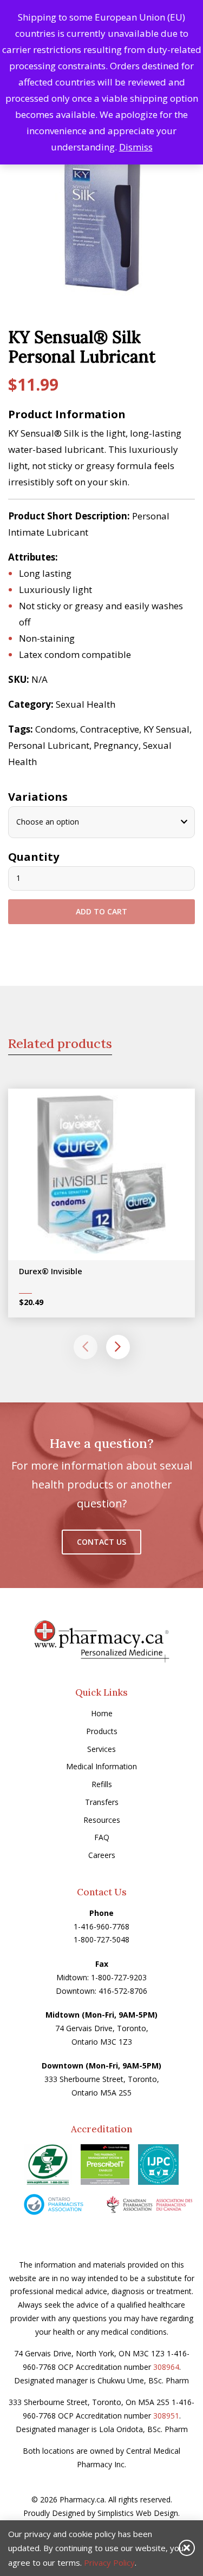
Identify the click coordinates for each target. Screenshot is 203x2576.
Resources (102, 1820)
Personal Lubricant (49, 745)
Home (102, 1713)
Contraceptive (110, 729)
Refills (102, 1784)
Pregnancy (116, 745)
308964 (166, 2367)
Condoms (55, 729)
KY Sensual (166, 729)
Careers (102, 1855)
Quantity (34, 857)
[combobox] (101, 822)
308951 (166, 2416)
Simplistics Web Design (138, 2513)
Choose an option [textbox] (48, 822)
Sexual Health (86, 704)
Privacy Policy (109, 2562)
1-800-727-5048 (101, 1939)
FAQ (102, 1837)
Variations (38, 797)
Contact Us (101, 1542)
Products (102, 1731)
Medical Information (101, 1766)
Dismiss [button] (136, 147)
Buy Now (109, 1178)
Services (101, 1749)
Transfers (102, 1802)
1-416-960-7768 (101, 1926)
